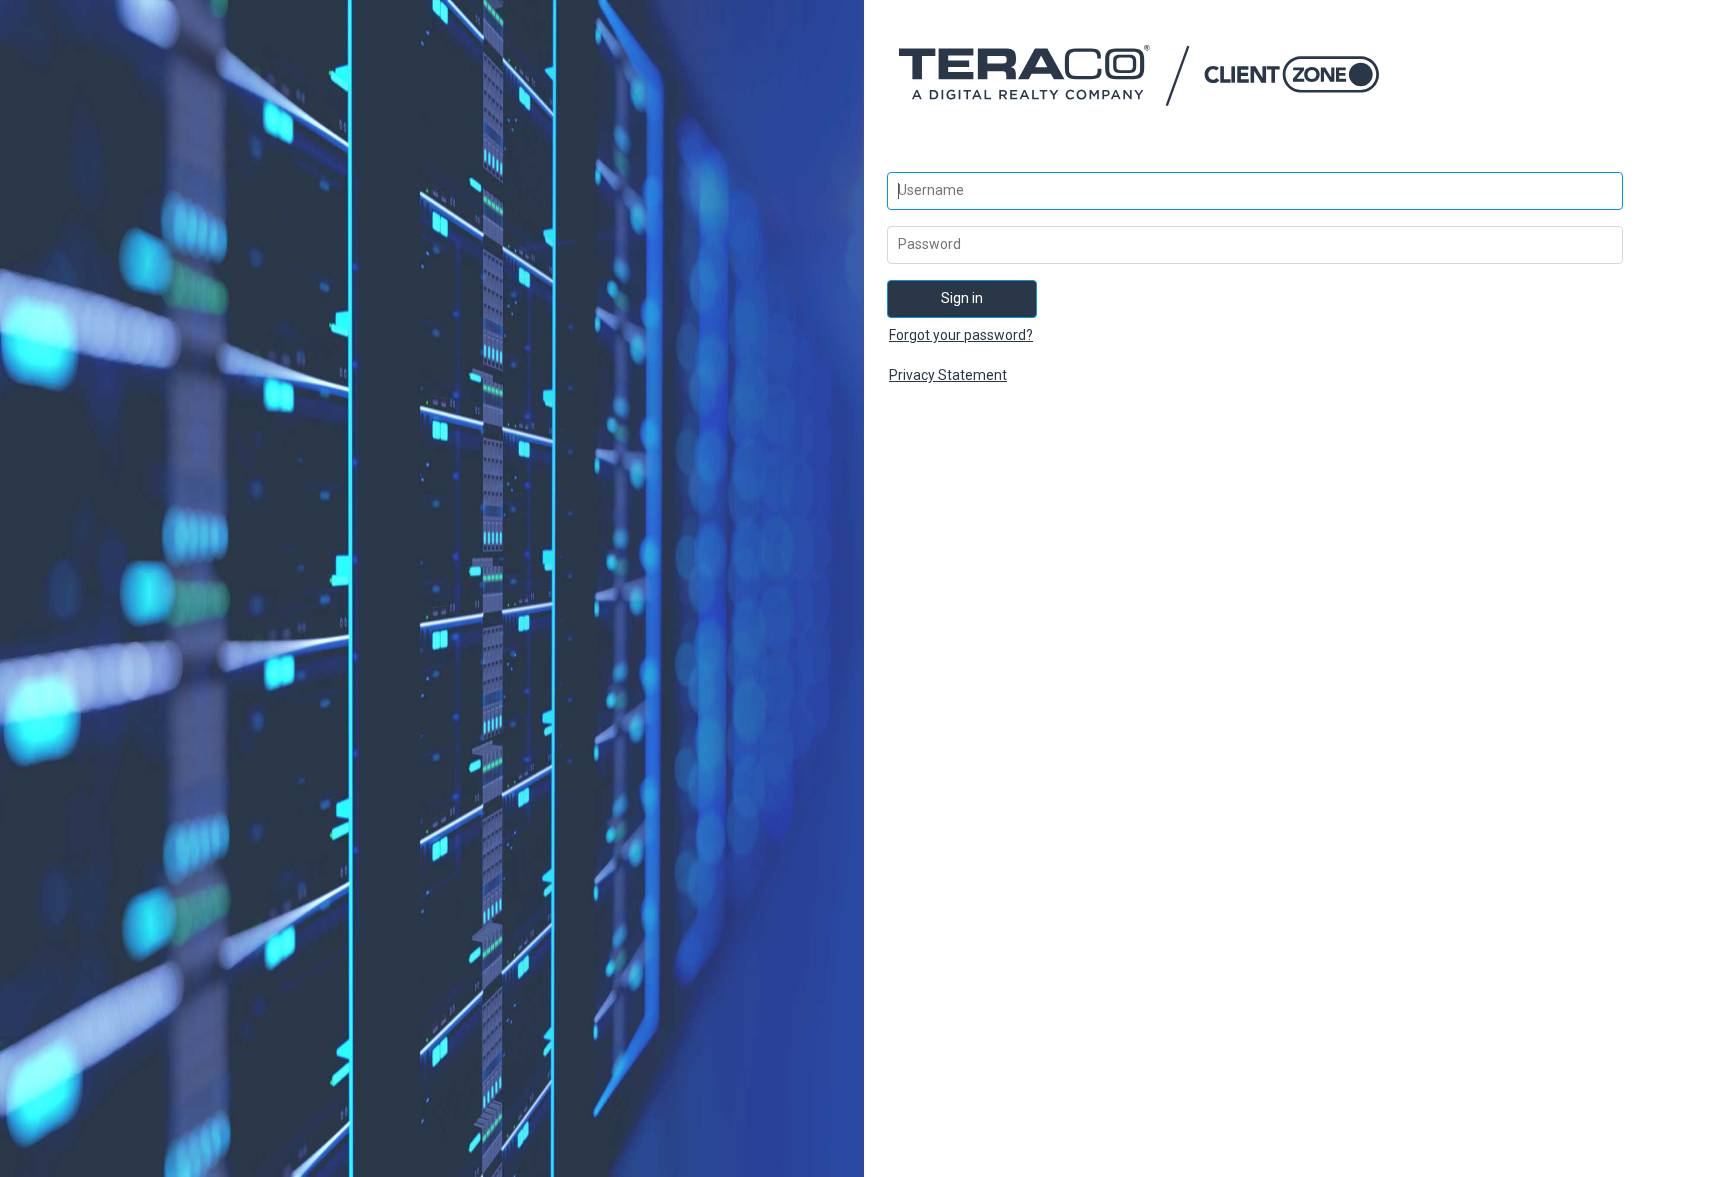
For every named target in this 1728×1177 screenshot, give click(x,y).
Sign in (962, 298)
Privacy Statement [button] (948, 375)
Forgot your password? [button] (961, 335)
